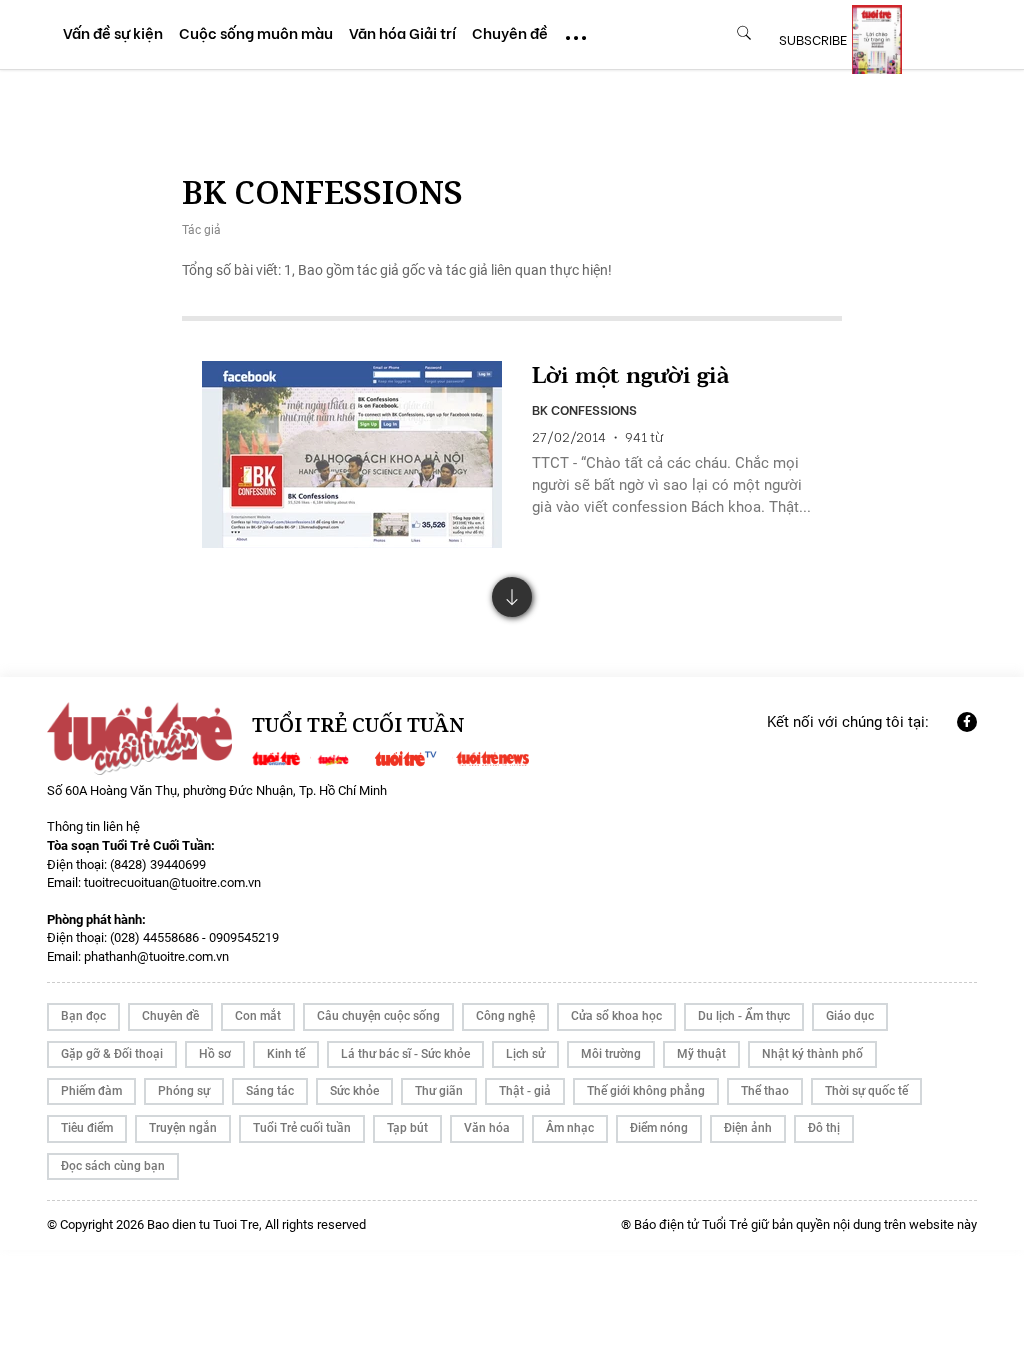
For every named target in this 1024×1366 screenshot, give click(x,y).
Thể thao (765, 1091)
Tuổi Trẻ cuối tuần (302, 1128)
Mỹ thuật (701, 1054)
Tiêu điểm (87, 1128)
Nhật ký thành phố (812, 1054)
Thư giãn (439, 1091)
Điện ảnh (748, 1128)
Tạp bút (407, 1128)
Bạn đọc (83, 1016)
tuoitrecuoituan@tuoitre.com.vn (172, 882)
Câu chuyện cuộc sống (378, 1016)
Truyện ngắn (183, 1128)
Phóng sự (184, 1091)
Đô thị (824, 1128)
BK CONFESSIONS (584, 409)
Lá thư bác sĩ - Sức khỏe (405, 1054)
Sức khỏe (354, 1091)
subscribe (813, 39)
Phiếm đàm (91, 1091)
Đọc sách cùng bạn (113, 1166)
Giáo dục (850, 1016)
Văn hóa (487, 1128)
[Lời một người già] (352, 455)
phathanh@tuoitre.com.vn (156, 956)
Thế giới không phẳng (646, 1091)
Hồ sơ (215, 1054)
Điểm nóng (659, 1128)
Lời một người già (630, 376)
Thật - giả (525, 1091)
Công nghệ (505, 1016)
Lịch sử (525, 1054)
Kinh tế (286, 1054)
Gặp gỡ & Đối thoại (112, 1054)
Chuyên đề (170, 1016)
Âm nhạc (570, 1128)
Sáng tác (270, 1091)
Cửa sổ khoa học (616, 1016)
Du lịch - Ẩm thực (744, 1016)
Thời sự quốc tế (866, 1091)
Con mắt (258, 1016)
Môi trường (611, 1054)
